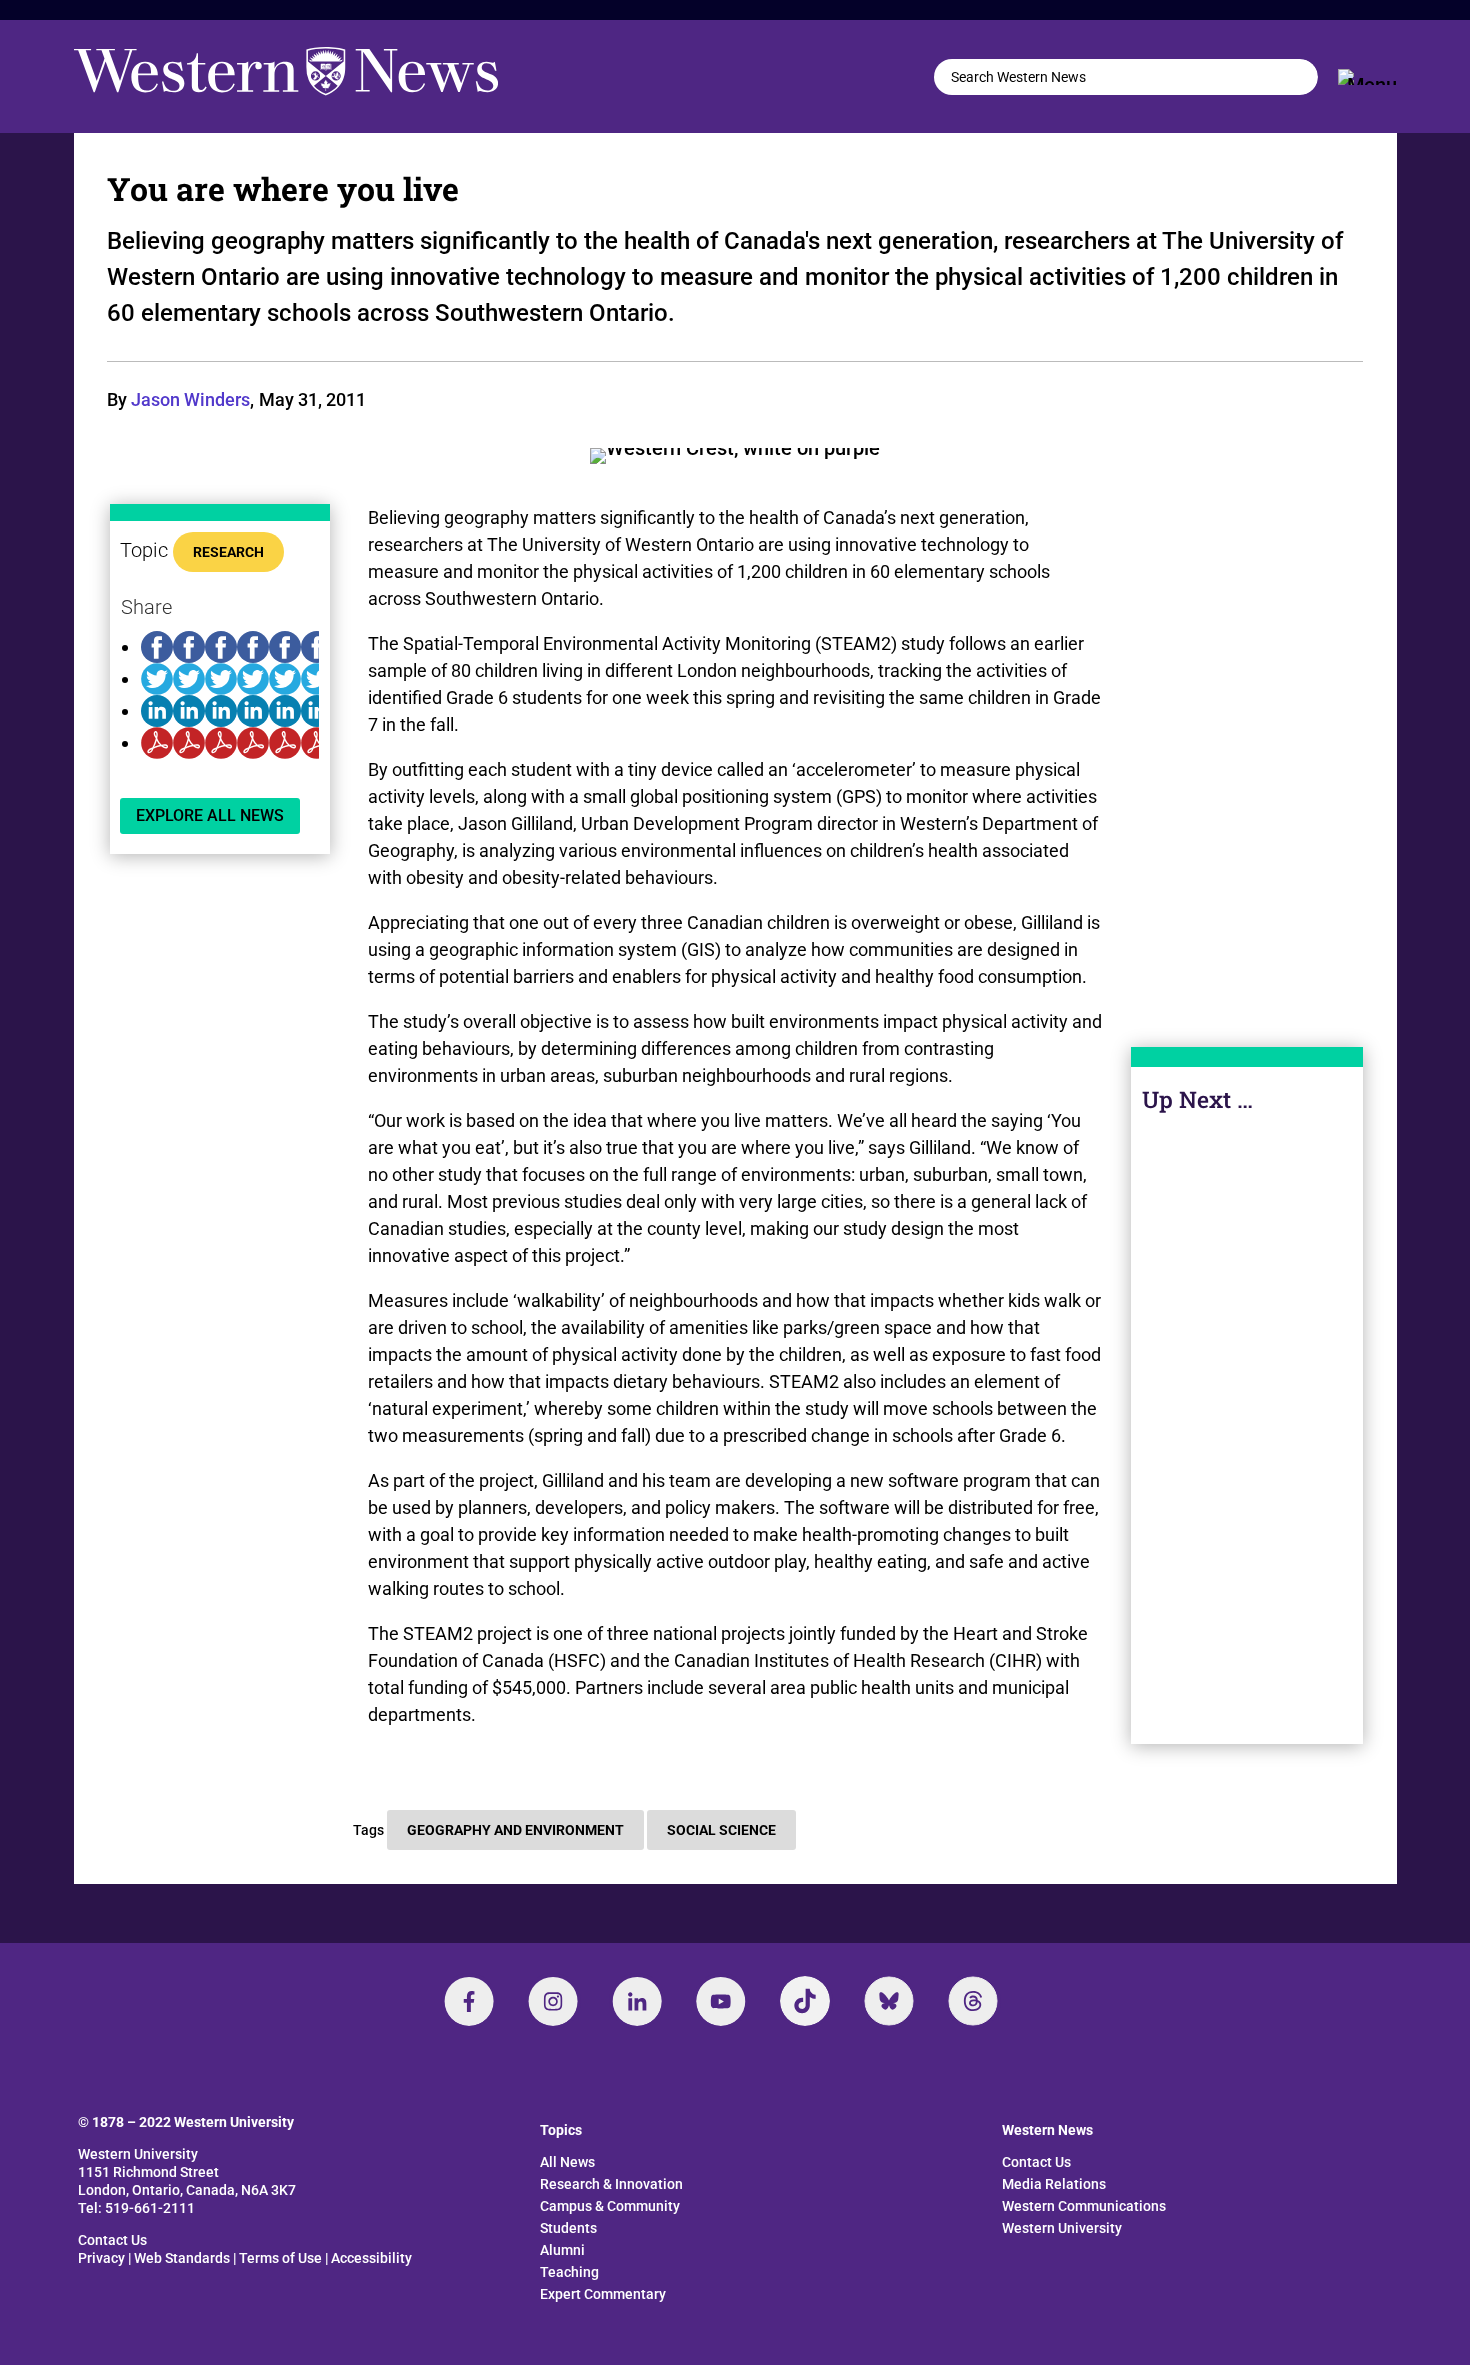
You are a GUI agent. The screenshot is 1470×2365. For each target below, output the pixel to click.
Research (228, 552)
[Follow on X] (889, 2001)
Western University (1062, 2228)
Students (568, 2228)
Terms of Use (280, 2258)
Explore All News (210, 815)
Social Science (721, 1830)
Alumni (562, 2250)
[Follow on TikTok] (805, 2001)
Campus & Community (610, 2206)
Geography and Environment (515, 1830)
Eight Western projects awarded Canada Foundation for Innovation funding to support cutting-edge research (1247, 1478)
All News (567, 2162)
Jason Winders (190, 399)
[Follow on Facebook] (469, 2001)
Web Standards (182, 2258)
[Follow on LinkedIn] (637, 2001)
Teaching (569, 2272)
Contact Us (112, 2240)
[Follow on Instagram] (553, 2001)
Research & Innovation (611, 2184)
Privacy (101, 2258)
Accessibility (371, 2258)
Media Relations (1054, 2184)
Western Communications (1084, 2206)
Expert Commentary (603, 2294)
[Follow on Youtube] (721, 2001)
